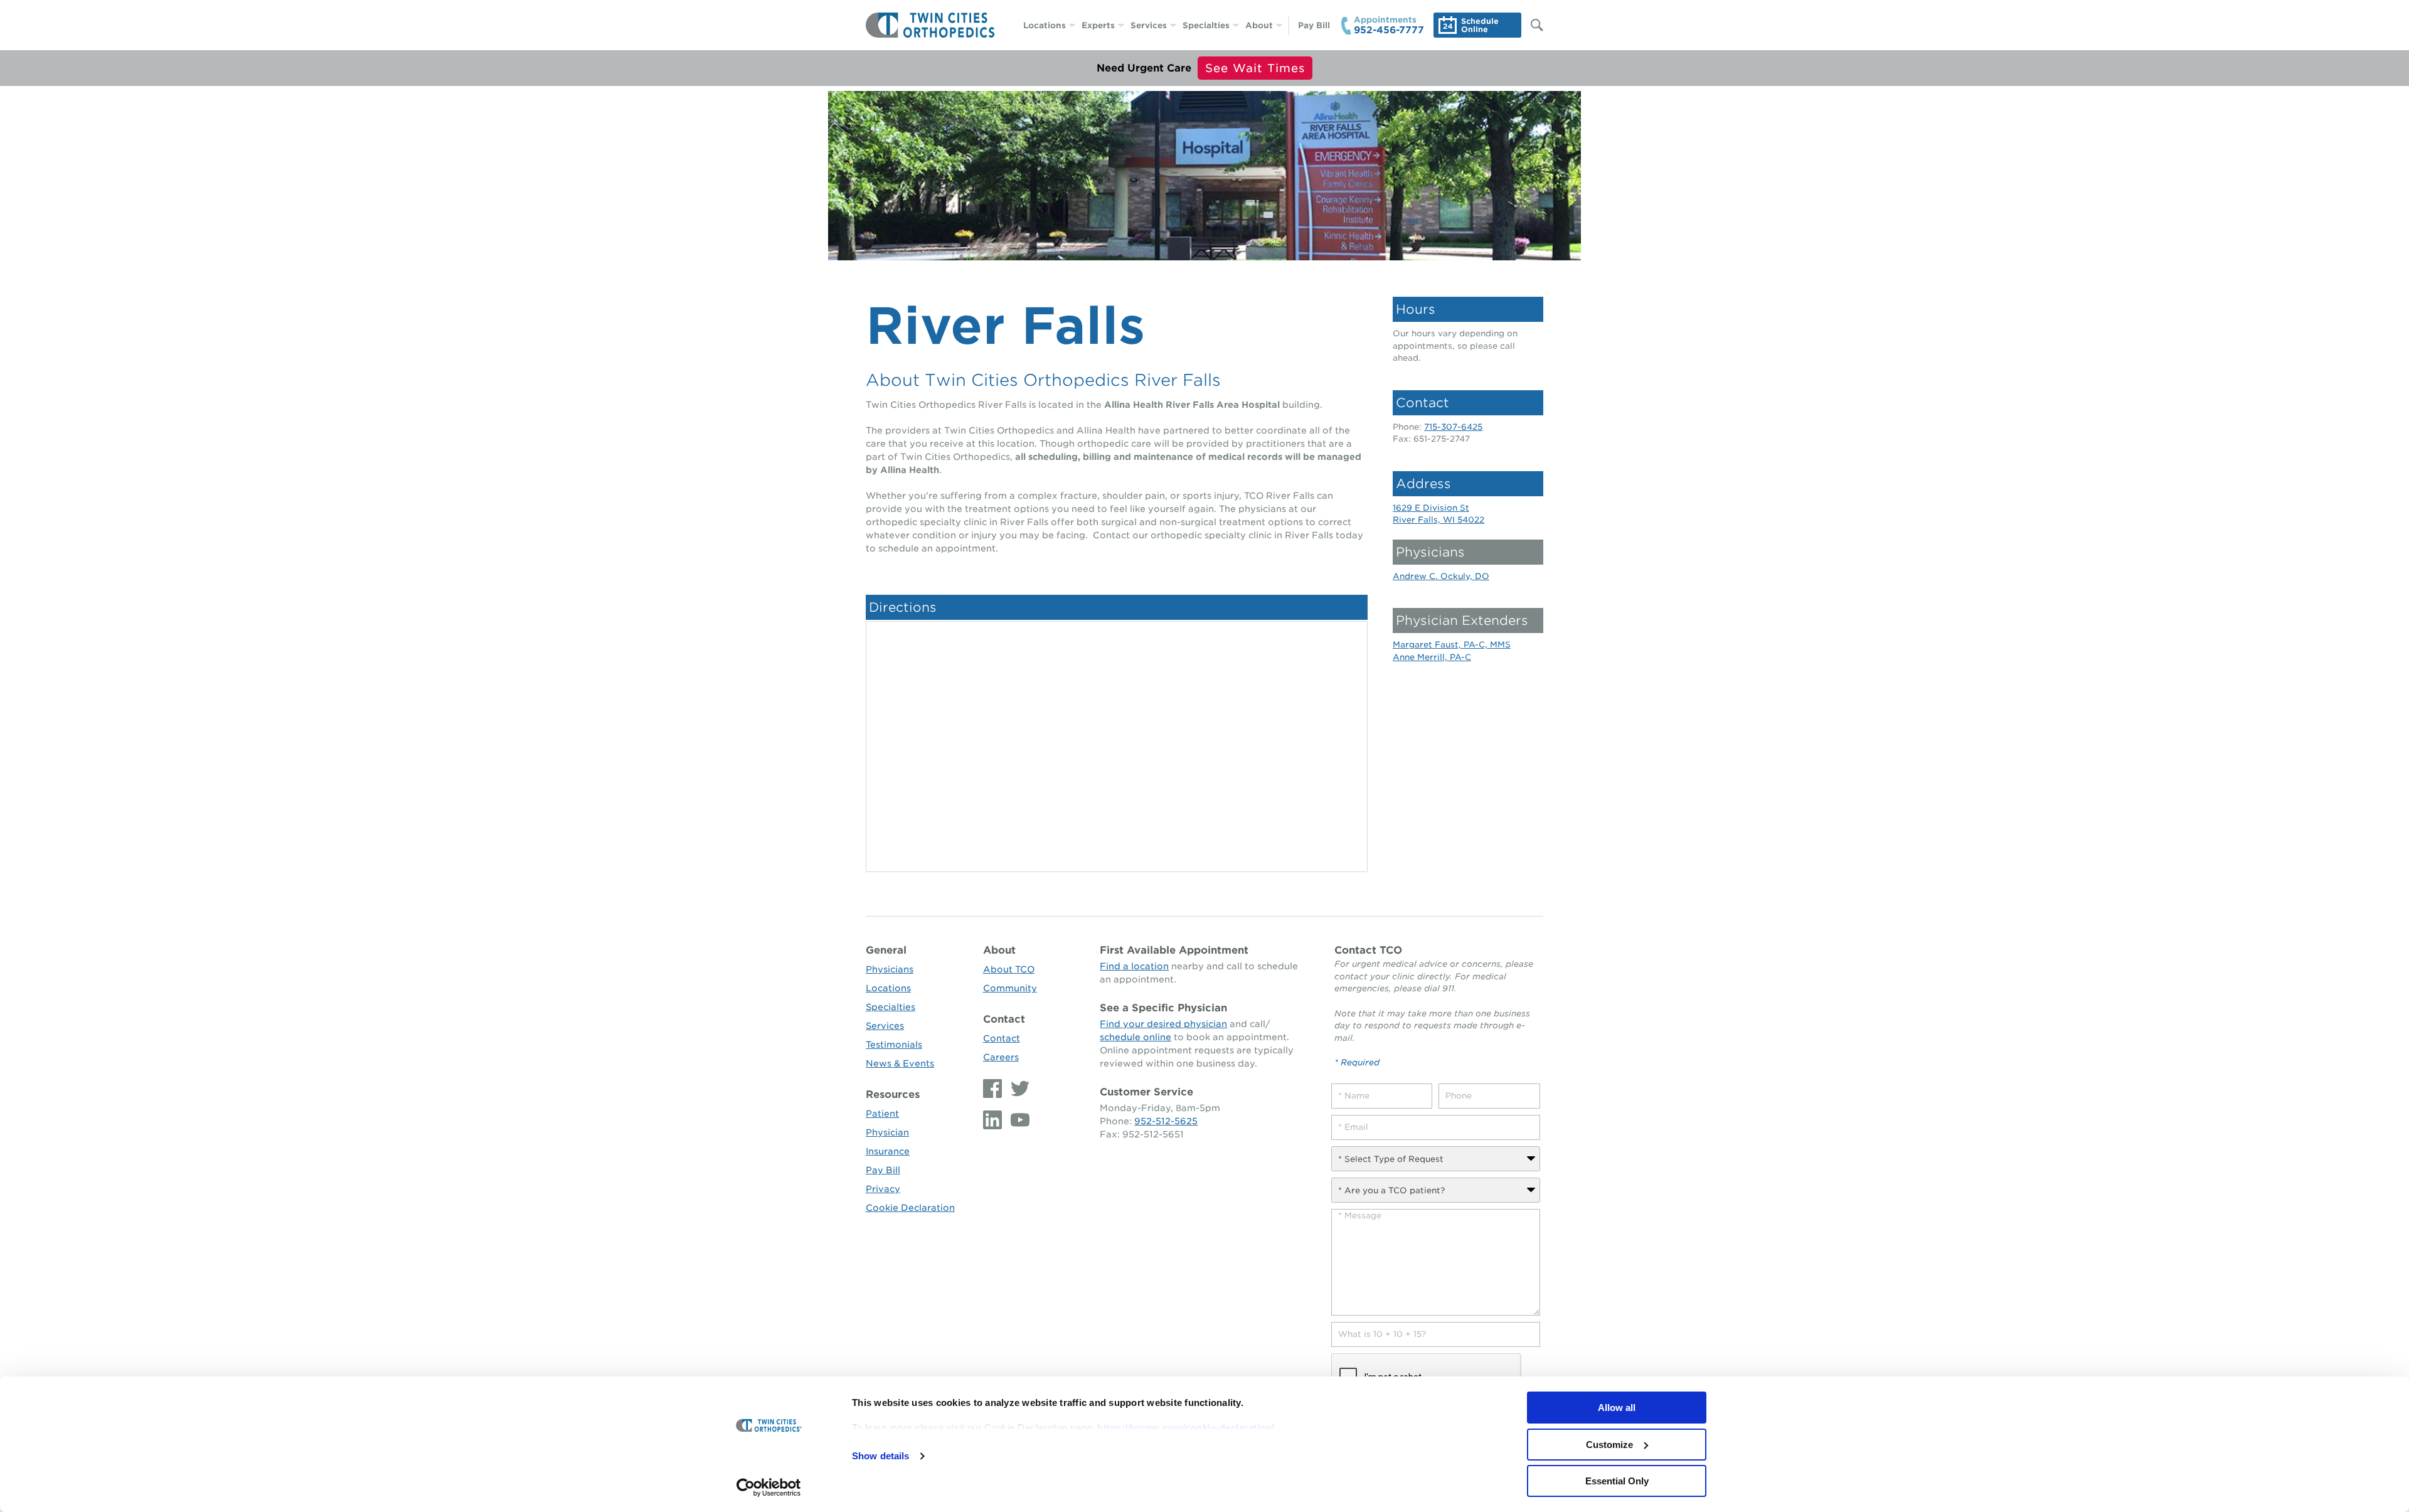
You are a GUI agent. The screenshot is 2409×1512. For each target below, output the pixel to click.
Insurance (888, 1151)
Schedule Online (1480, 25)
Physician (887, 1132)
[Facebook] (994, 1089)
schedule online (1135, 1037)
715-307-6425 (1453, 427)
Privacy (883, 1189)
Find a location (1134, 966)
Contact (1004, 1019)
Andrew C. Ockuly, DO (1441, 576)
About (1259, 25)
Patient (882, 1114)
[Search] (1531, 25)
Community (1010, 988)
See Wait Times (1255, 68)
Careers (1001, 1057)
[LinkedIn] (994, 1120)
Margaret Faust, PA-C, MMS (1452, 645)
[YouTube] (1017, 1120)
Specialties (1206, 25)
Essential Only (1617, 1481)
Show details (880, 1456)
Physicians (890, 969)
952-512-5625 (1166, 1121)
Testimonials (894, 1045)
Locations (1045, 25)
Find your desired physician (1163, 1024)
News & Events (900, 1063)
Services (1149, 25)
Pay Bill (1314, 25)
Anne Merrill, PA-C (1432, 657)
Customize (1609, 1445)
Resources (893, 1094)
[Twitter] (1017, 1089)
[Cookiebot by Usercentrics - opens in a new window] (769, 1488)
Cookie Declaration (910, 1208)
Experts (1098, 25)
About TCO (1009, 969)
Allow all (1617, 1408)
